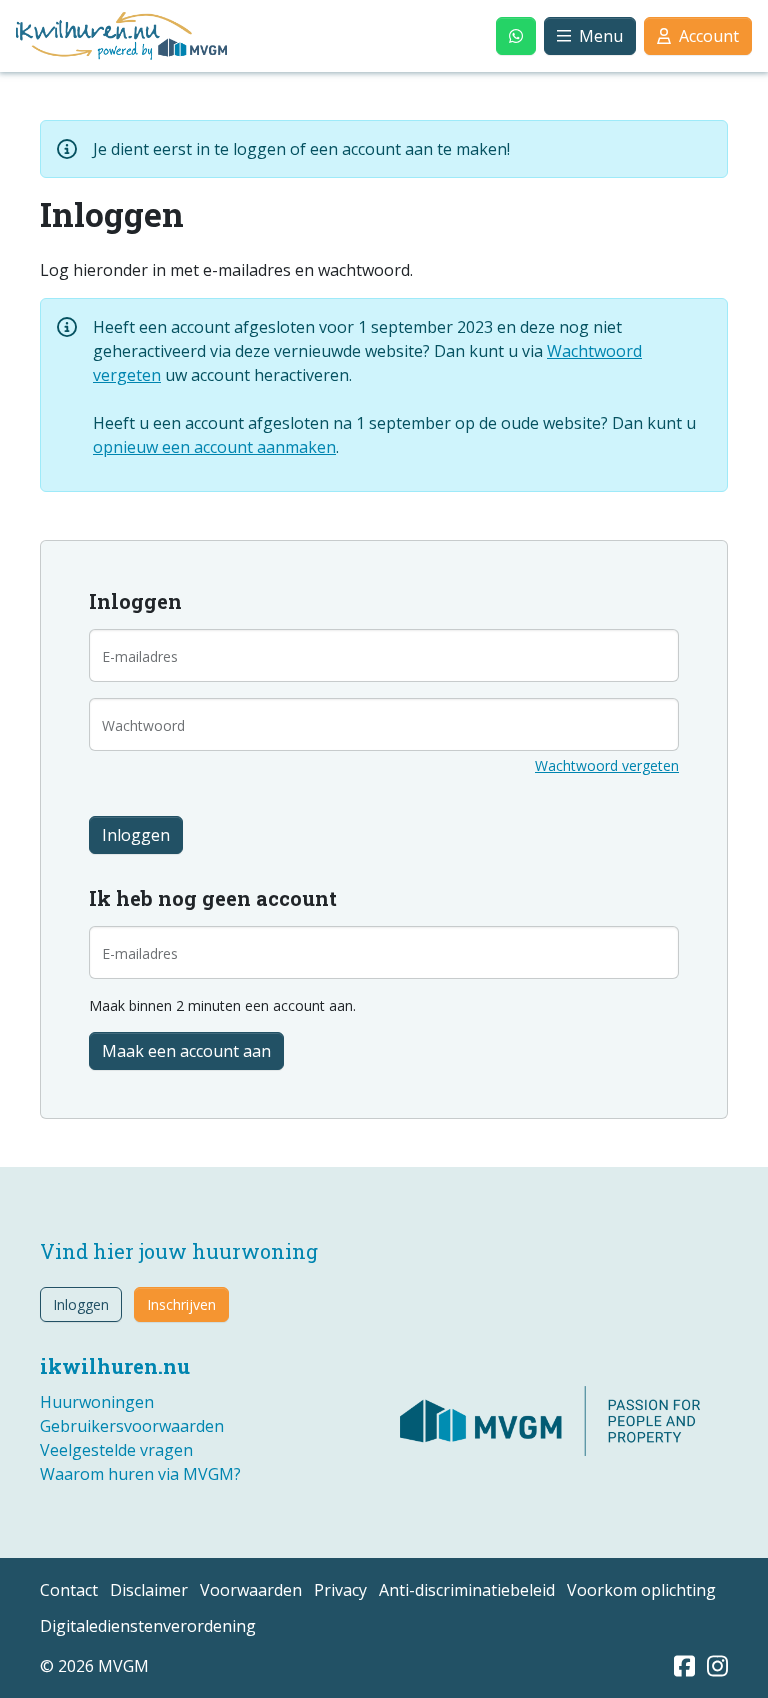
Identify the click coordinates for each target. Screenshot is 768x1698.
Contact (69, 1590)
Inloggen (81, 1304)
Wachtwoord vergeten (607, 765)
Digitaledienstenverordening (148, 1626)
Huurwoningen (97, 1402)
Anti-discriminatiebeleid (467, 1590)
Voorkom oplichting (641, 1590)
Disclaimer (149, 1590)
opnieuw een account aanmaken (214, 447)
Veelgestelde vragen (116, 1450)
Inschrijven (181, 1304)
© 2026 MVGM (94, 1666)
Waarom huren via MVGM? (140, 1474)
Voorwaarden (251, 1590)
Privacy (340, 1590)
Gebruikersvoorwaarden (132, 1426)
